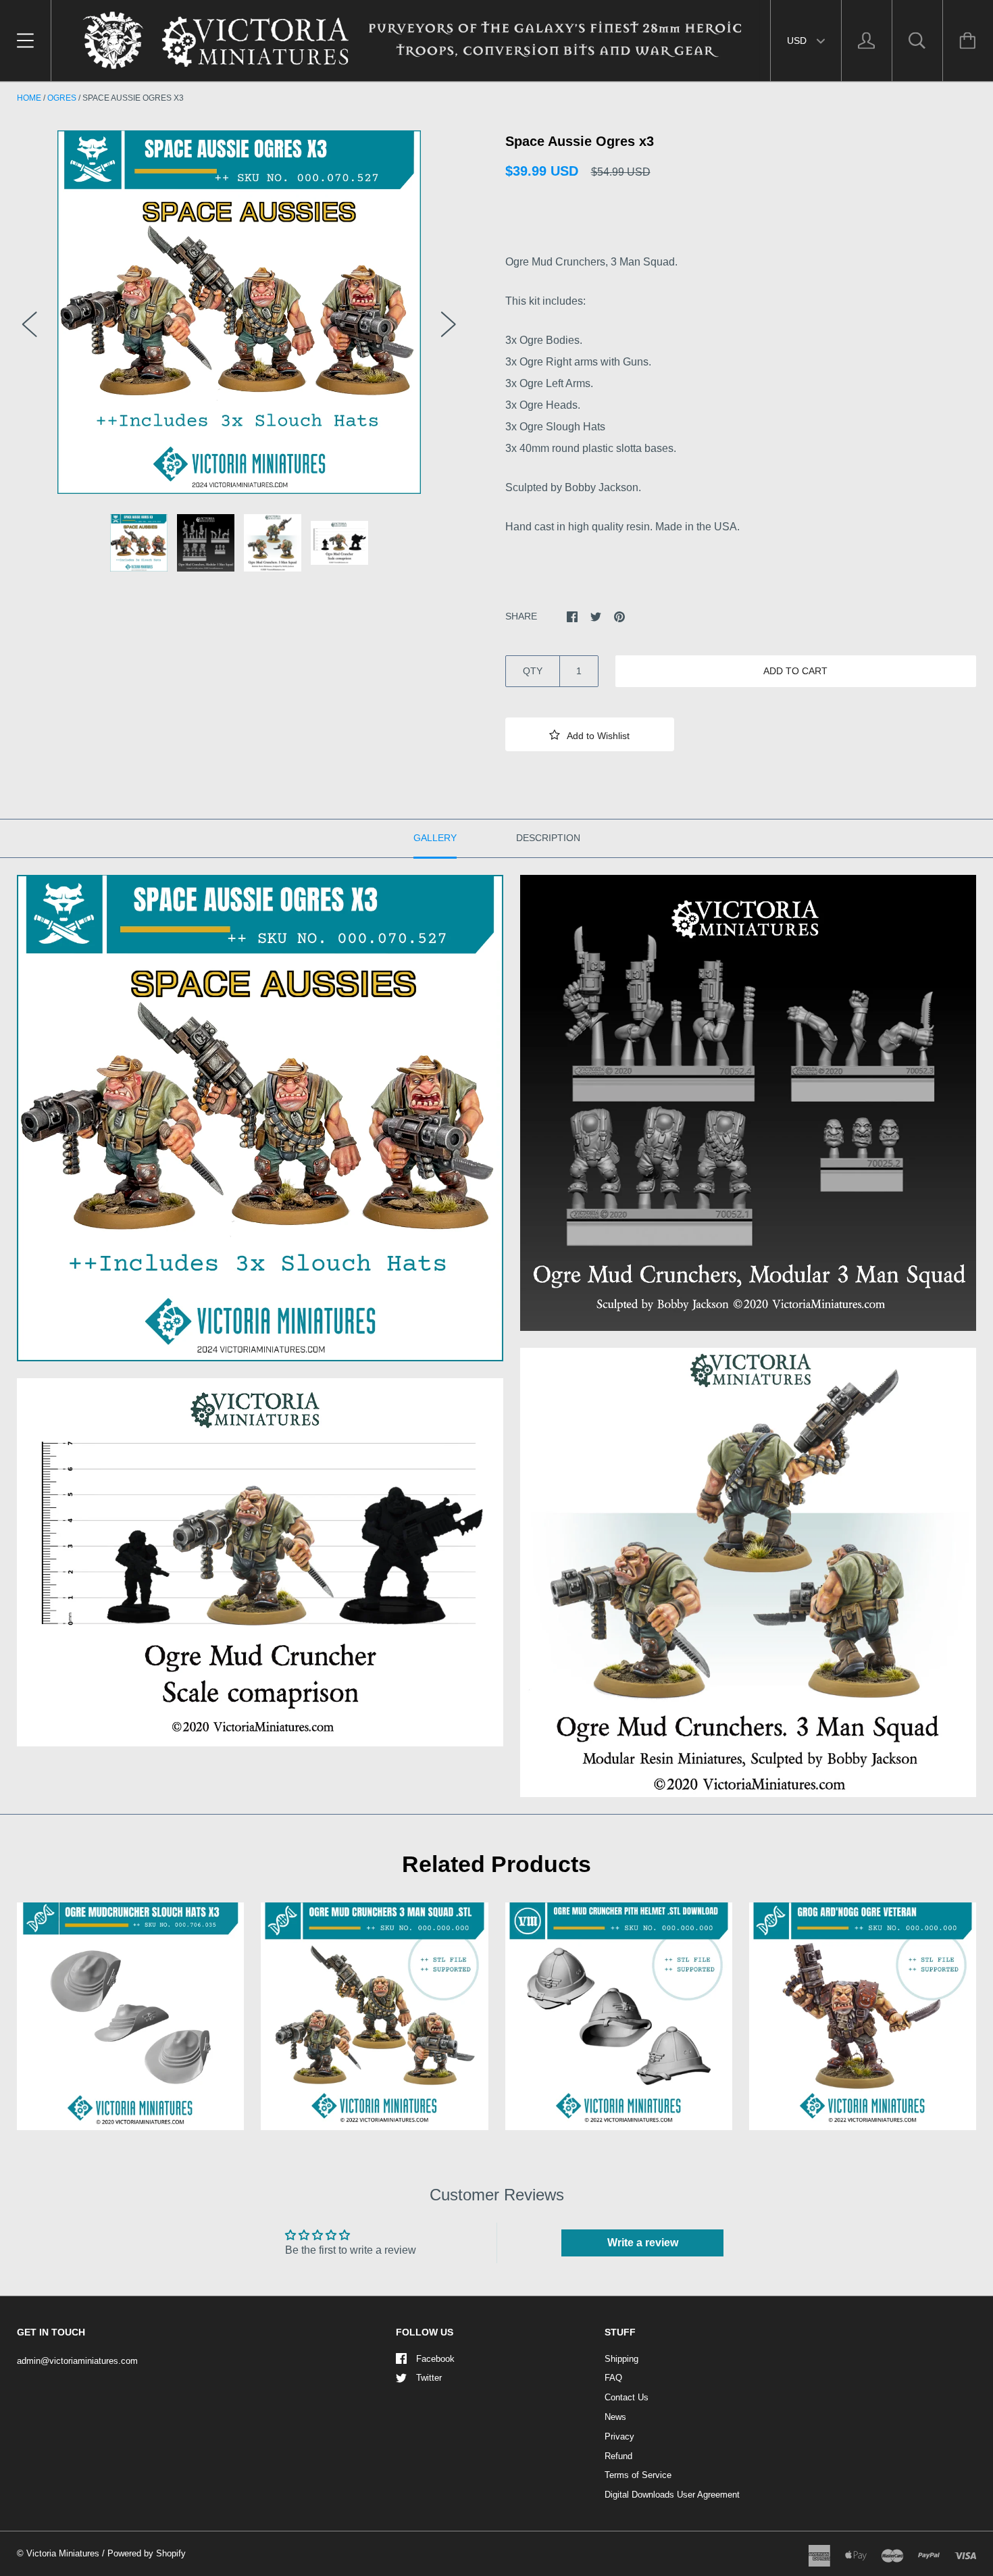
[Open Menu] (25, 41)
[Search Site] (917, 41)
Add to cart (795, 671)
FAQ (613, 2378)
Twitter (429, 2378)
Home (29, 98)
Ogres (62, 98)
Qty (533, 671)
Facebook (435, 2359)
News (615, 2417)
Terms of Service (638, 2475)
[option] (239, 312)
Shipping (621, 2359)
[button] (590, 734)
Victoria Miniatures (63, 2553)
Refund (618, 2456)
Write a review (643, 2243)
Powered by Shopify (147, 2553)
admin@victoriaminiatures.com (77, 2361)
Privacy (619, 2436)
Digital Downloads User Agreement (672, 2495)
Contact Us (627, 2397)
